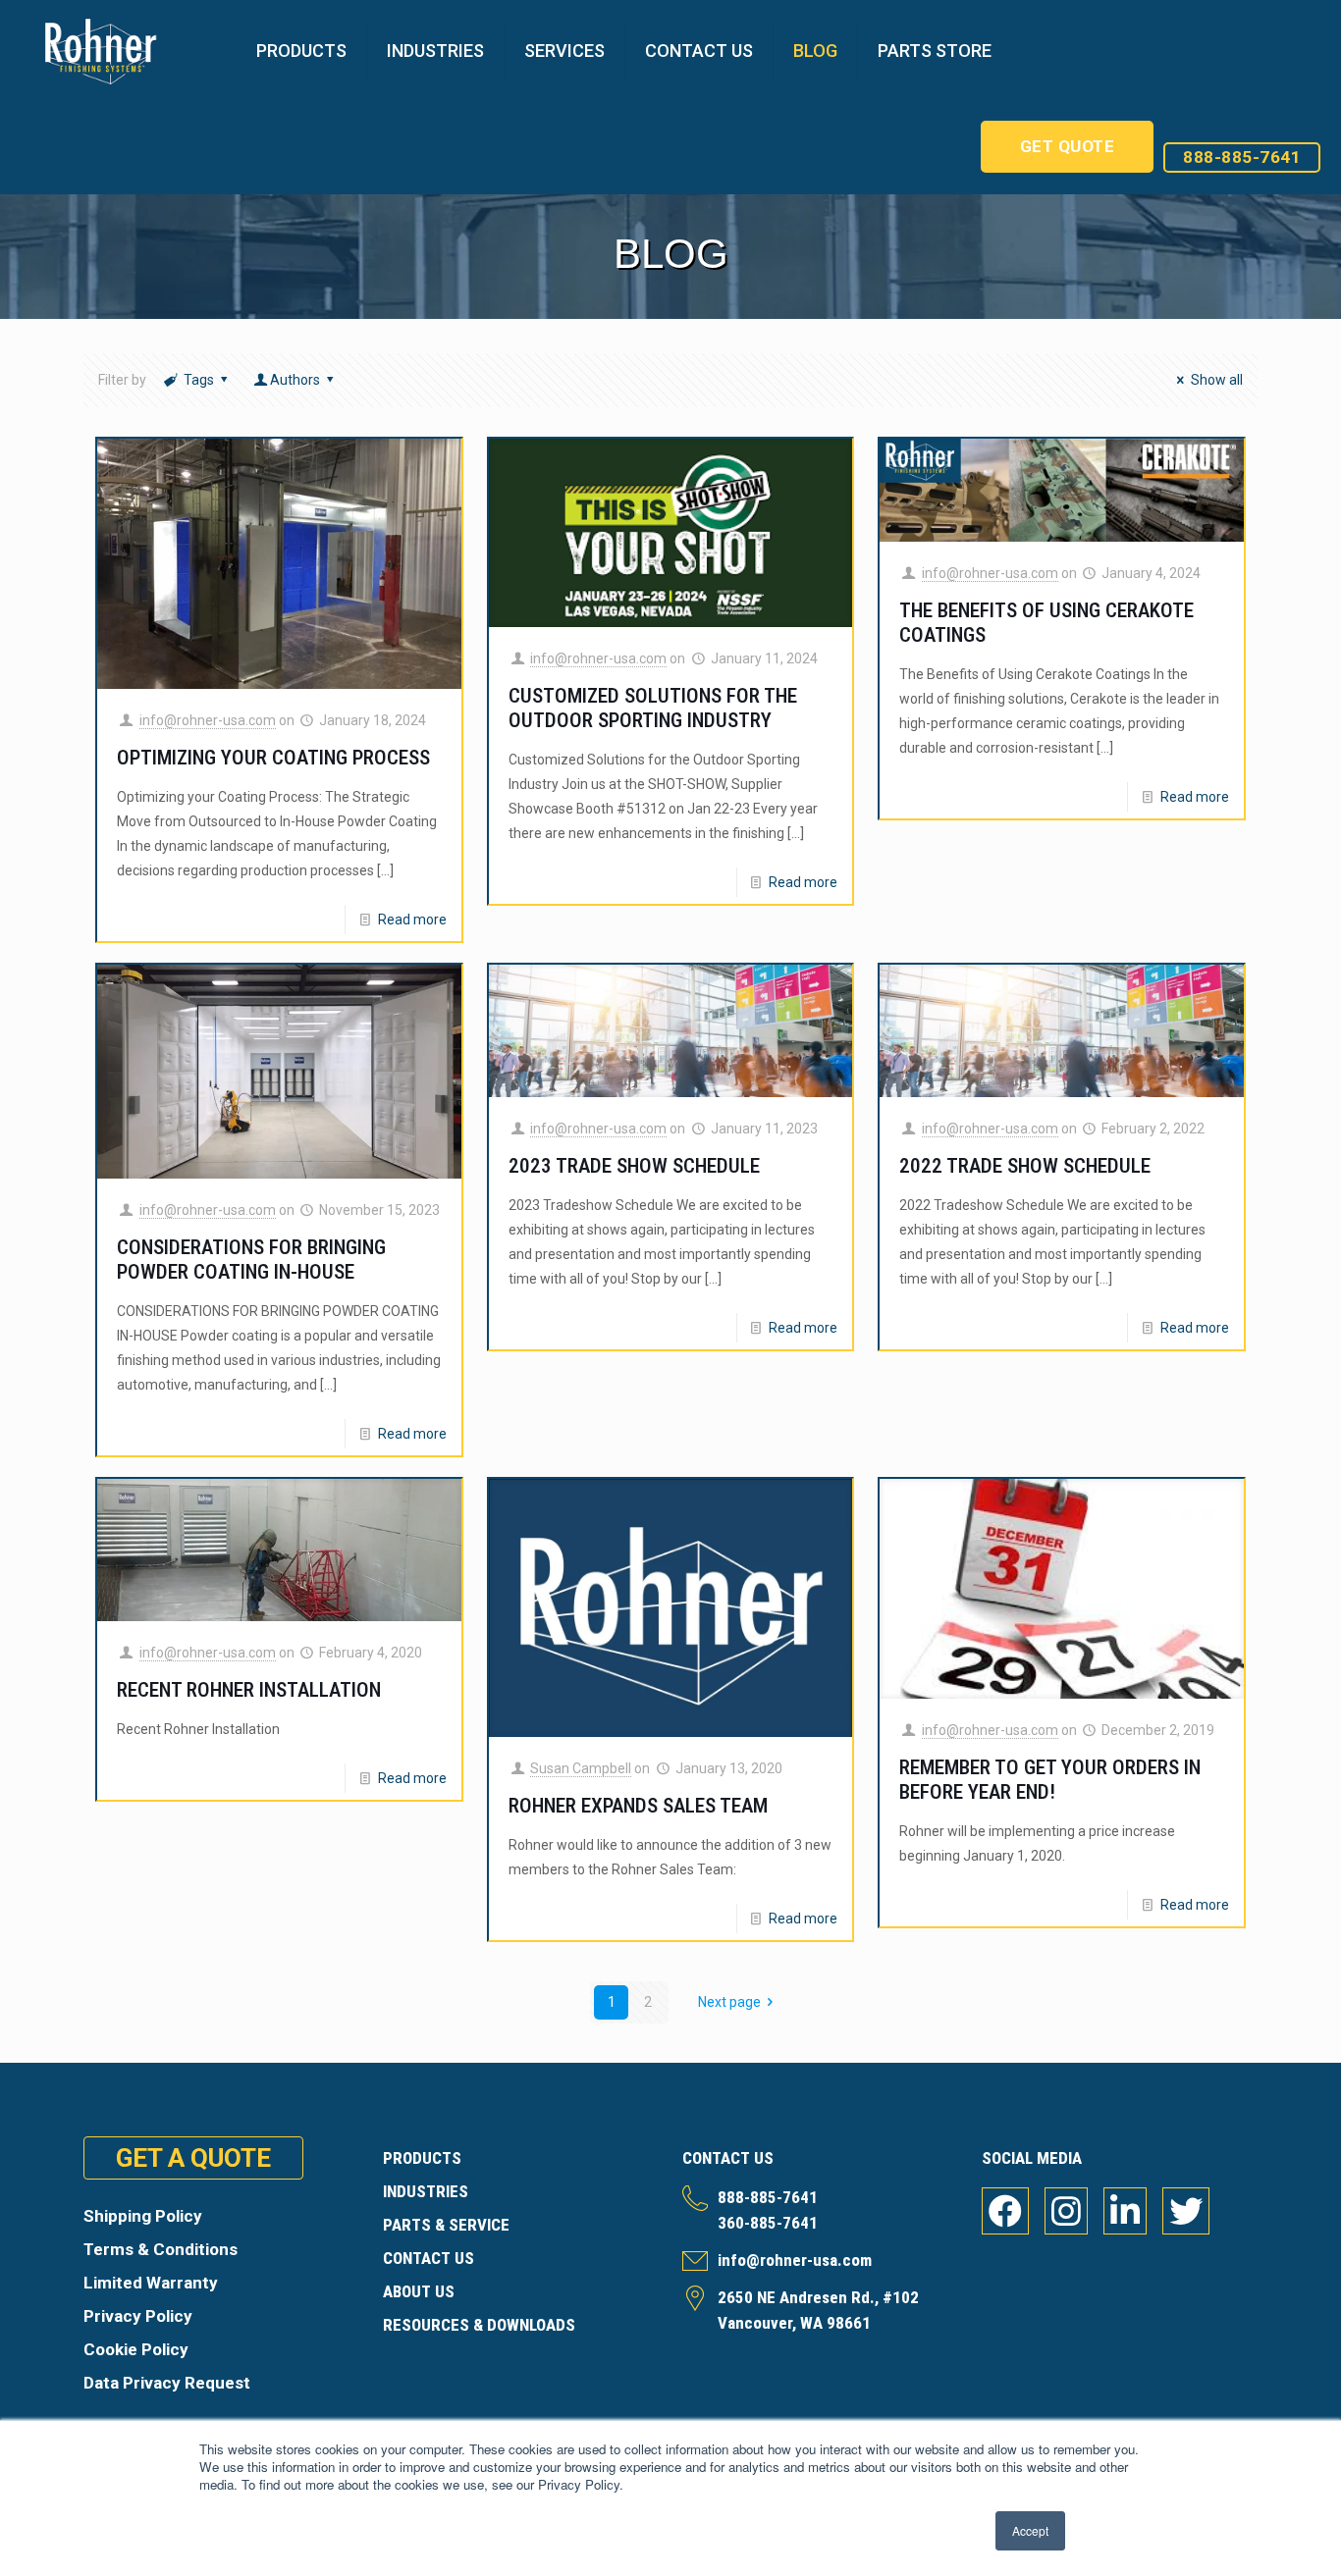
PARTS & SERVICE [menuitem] (446, 2225)
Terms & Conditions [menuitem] (161, 2249)
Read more (412, 920)
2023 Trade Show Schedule (634, 1166)
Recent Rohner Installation (249, 1690)
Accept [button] (1030, 2530)
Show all (1217, 380)
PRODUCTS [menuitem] (422, 2158)
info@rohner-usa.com (208, 720)
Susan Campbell (581, 1768)
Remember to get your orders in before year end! (1050, 1780)
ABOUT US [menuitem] (419, 2291)
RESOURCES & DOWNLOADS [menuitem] (479, 2325)
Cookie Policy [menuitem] (136, 2349)
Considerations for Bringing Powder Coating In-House (251, 1260)
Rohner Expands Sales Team (638, 1806)
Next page (729, 2002)
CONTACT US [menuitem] (429, 2258)
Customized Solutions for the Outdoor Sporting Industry (653, 708)
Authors (295, 380)
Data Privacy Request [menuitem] (167, 2383)
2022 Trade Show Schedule (1025, 1166)
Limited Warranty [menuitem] (151, 2283)
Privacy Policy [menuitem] (138, 2316)
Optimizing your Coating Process (273, 758)
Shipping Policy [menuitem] (143, 2216)
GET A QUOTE (193, 2158)
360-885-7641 (768, 2223)
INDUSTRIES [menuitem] (426, 2191)
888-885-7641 (1242, 157)
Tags (199, 380)
